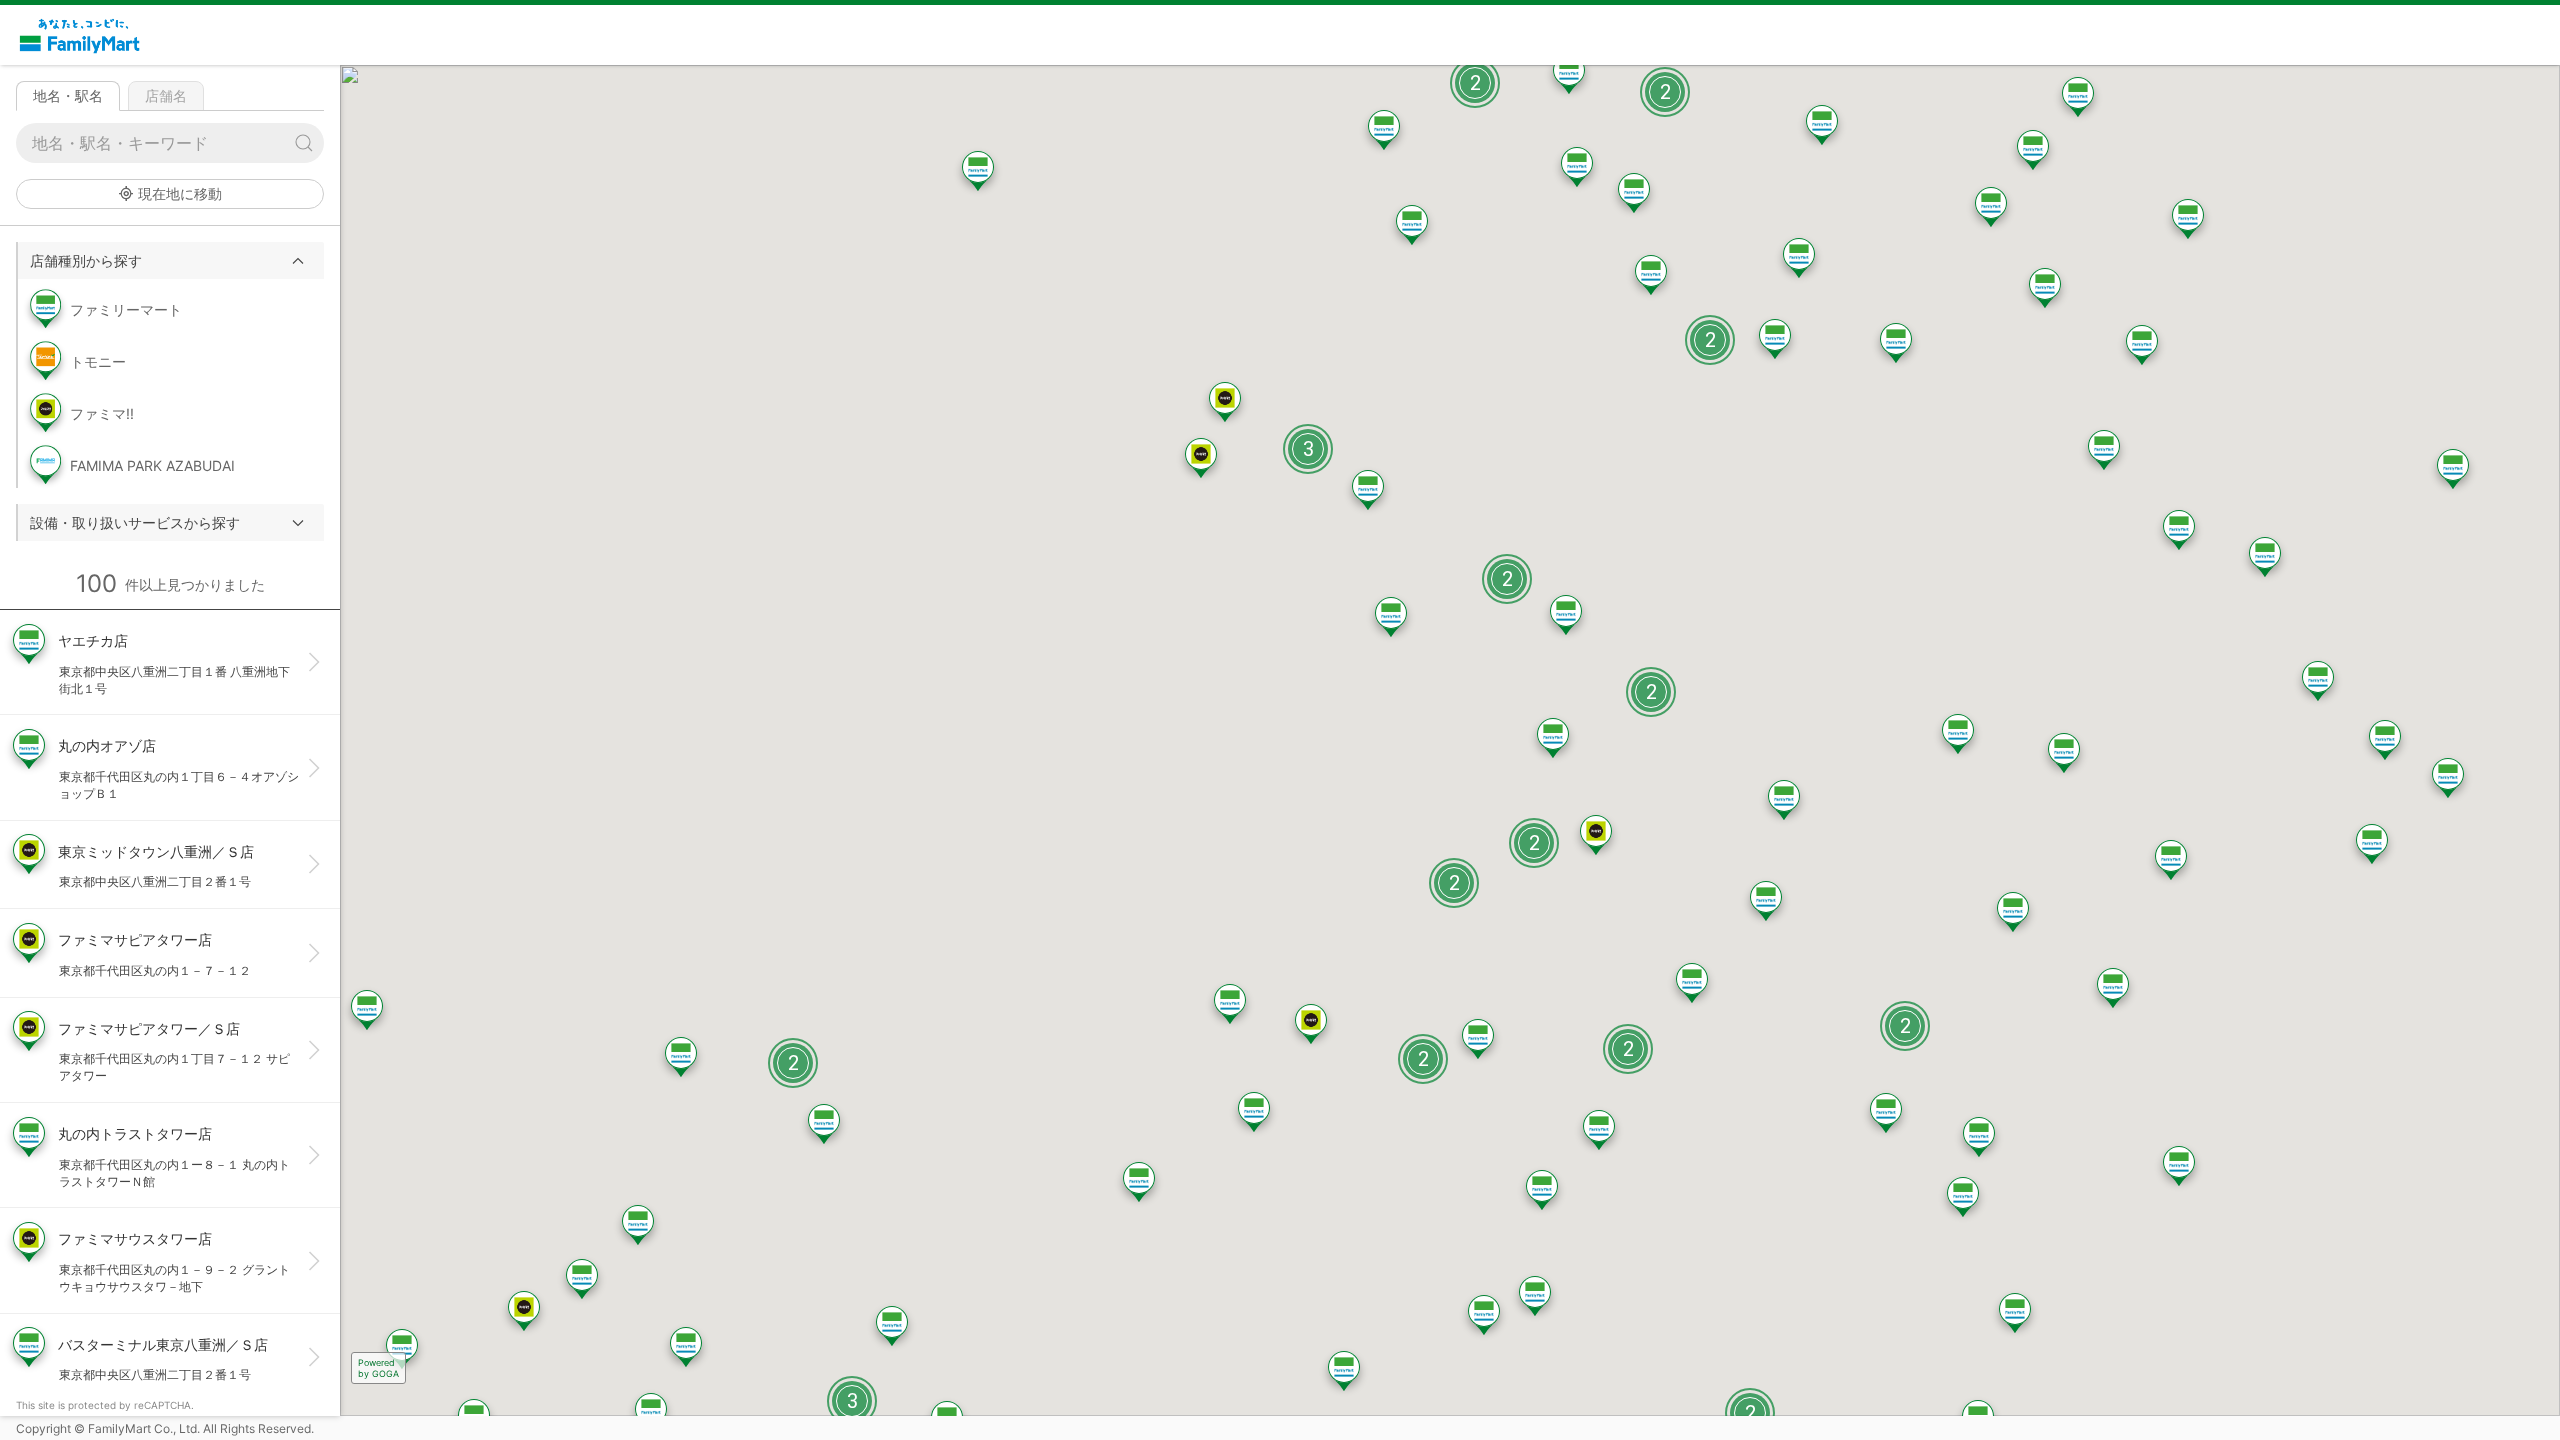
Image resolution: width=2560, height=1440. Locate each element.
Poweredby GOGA (378, 1368)
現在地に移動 (180, 193)
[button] (171, 260)
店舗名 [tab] (166, 95)
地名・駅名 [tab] (68, 95)
